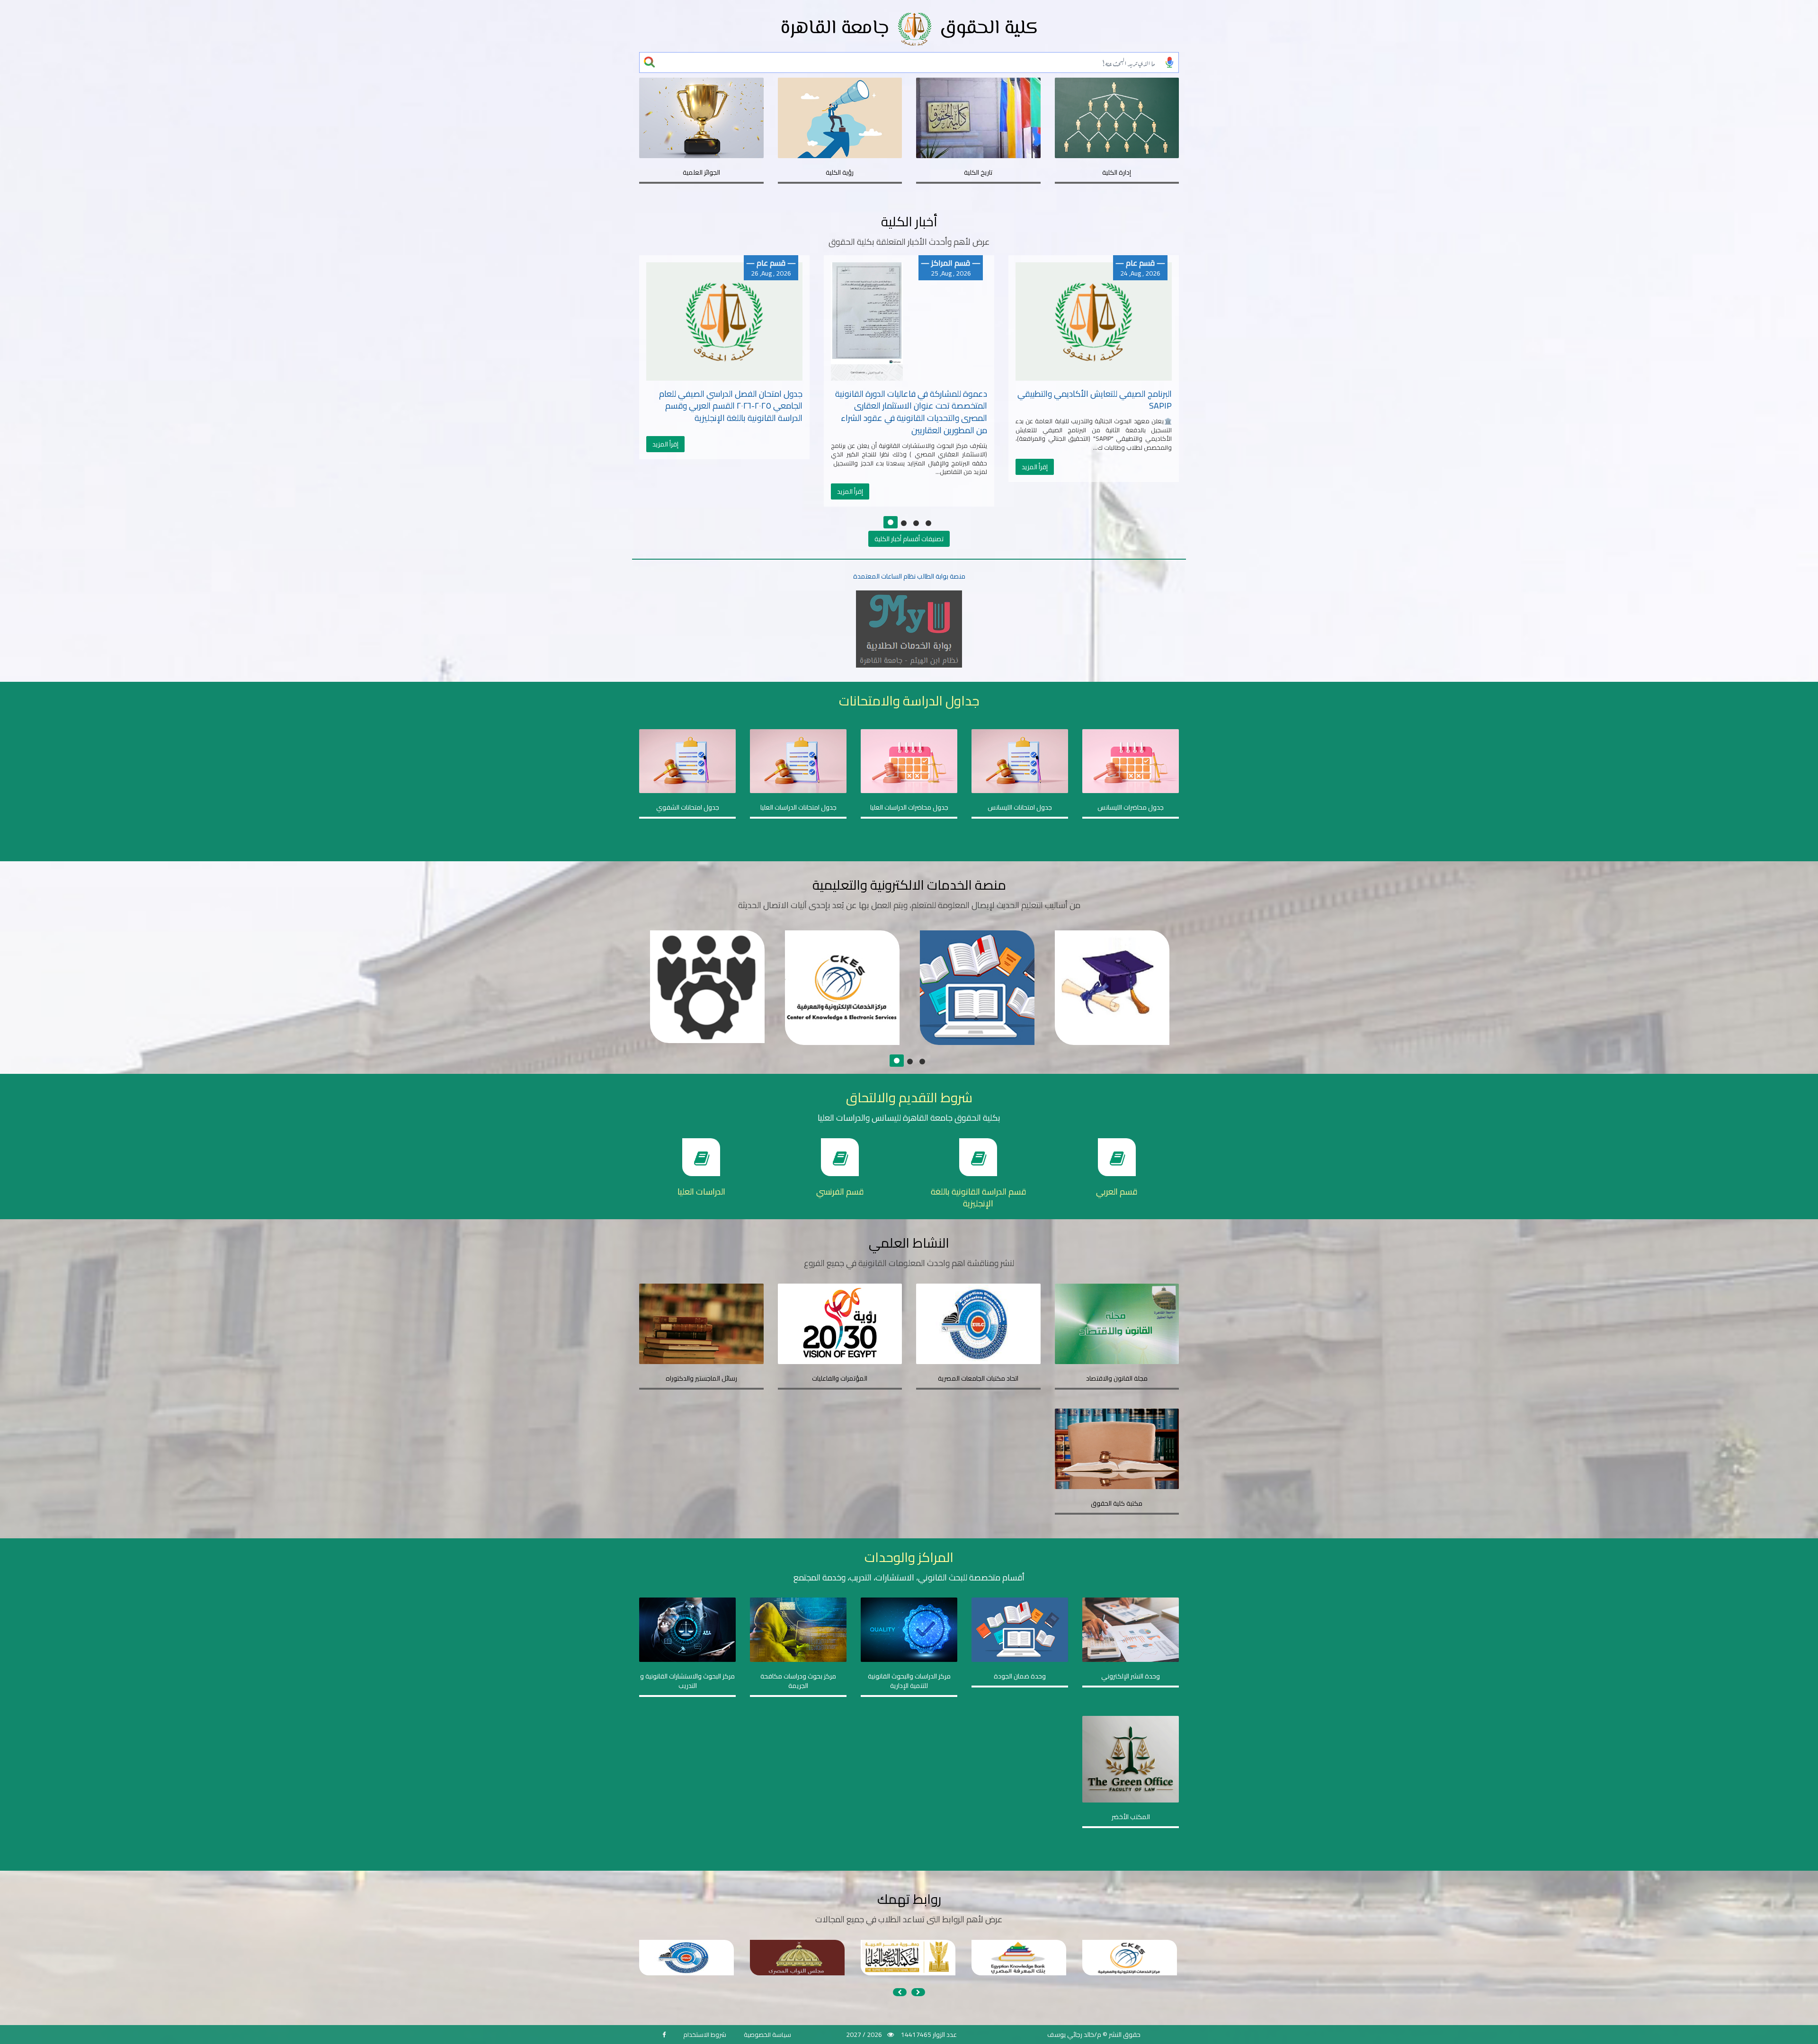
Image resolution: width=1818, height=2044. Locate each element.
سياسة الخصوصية (767, 2035)
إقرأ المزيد (665, 491)
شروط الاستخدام (705, 2035)
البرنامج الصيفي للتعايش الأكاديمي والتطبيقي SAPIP (910, 400)
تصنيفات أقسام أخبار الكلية (909, 539)
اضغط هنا (698, 1003)
